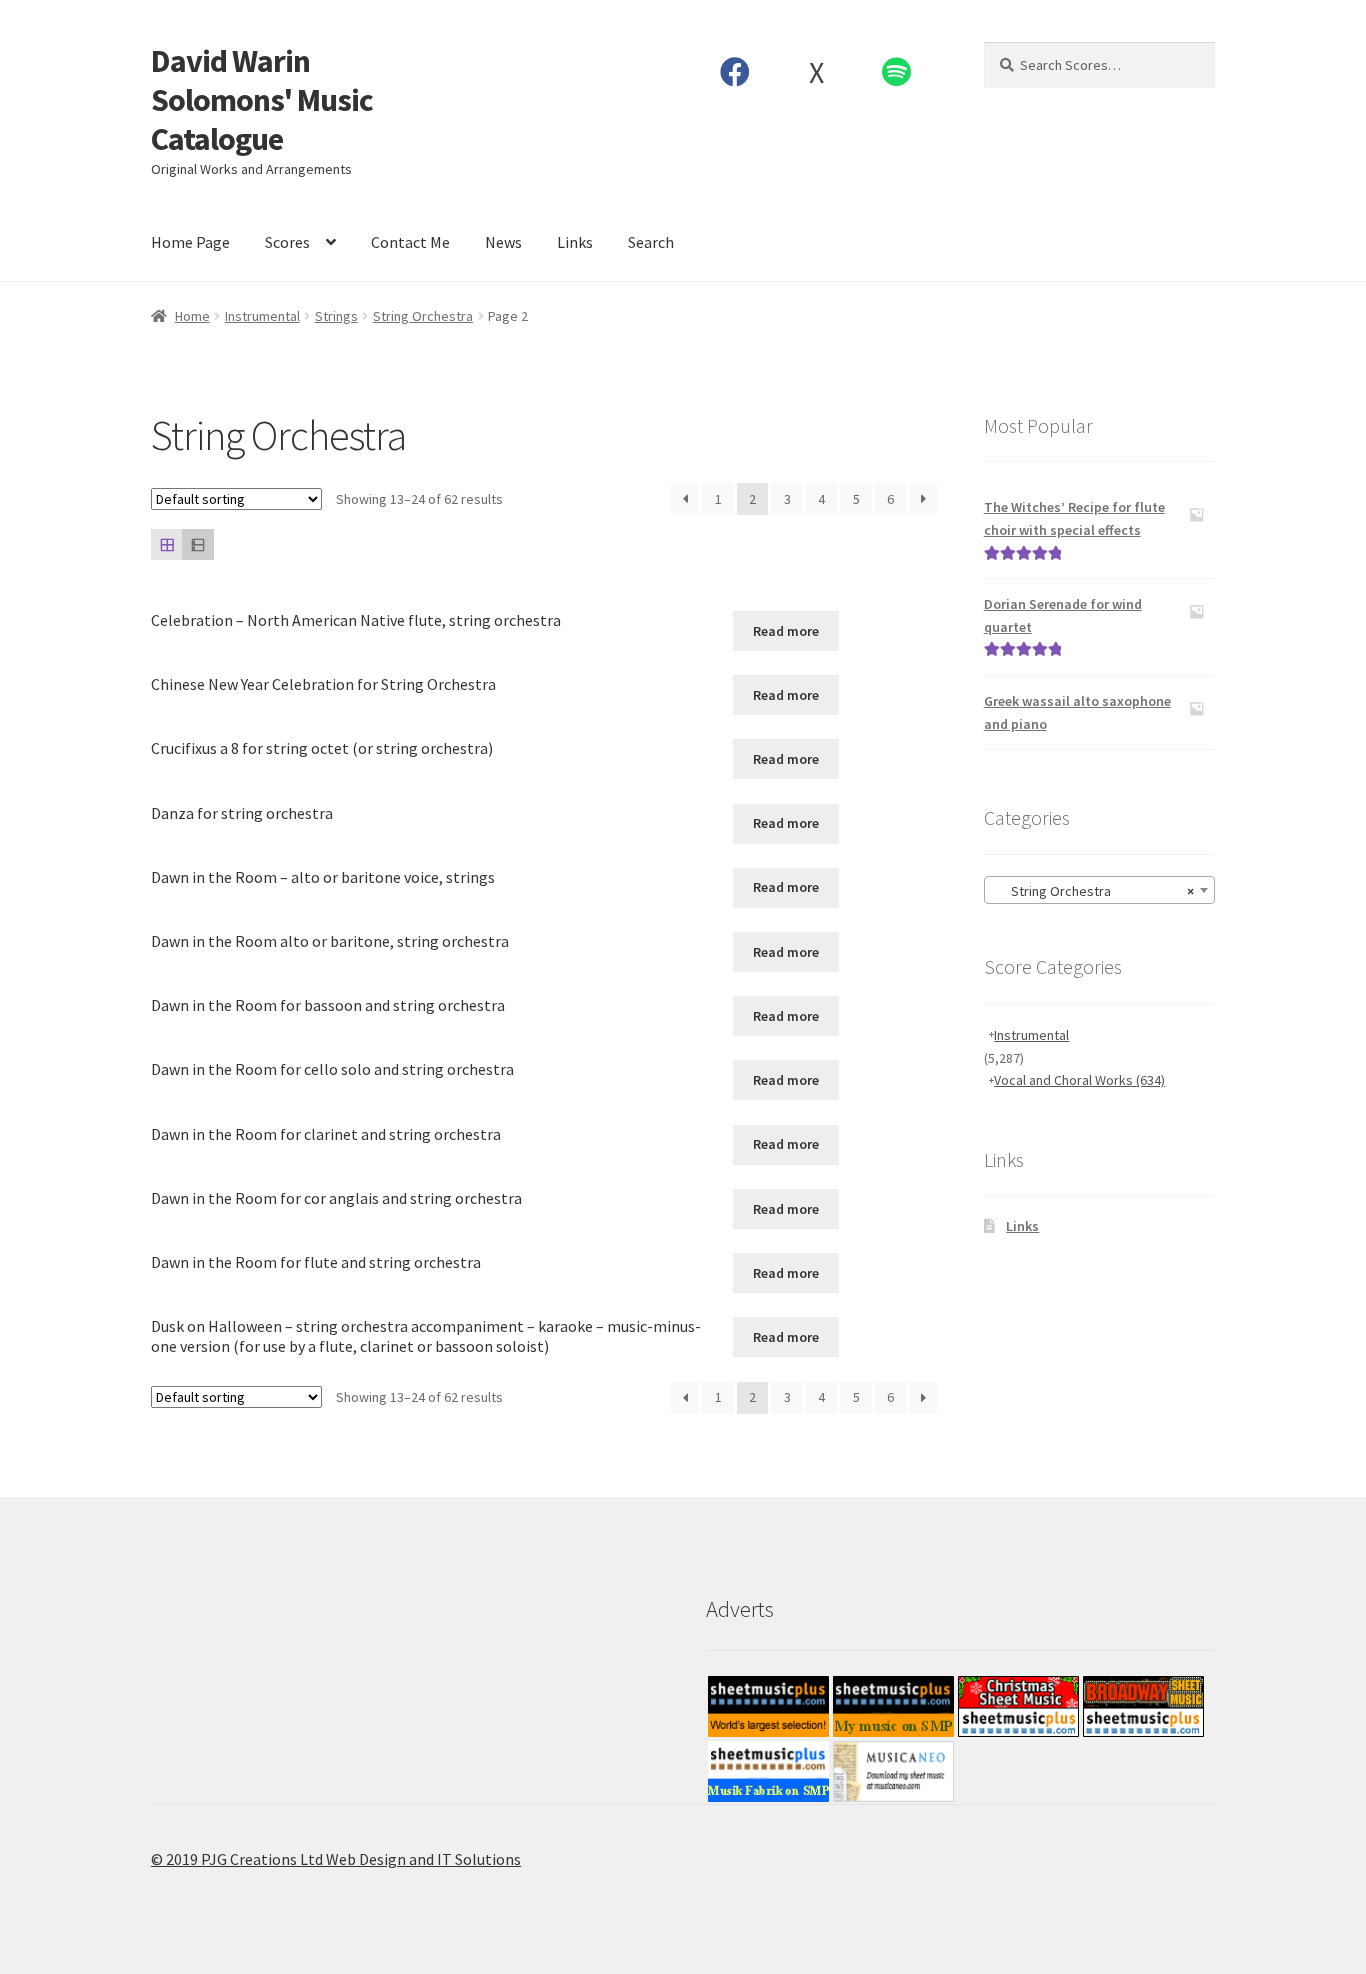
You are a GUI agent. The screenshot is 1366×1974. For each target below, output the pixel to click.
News (503, 242)
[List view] (197, 544)
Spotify (897, 72)
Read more (786, 631)
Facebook (735, 72)
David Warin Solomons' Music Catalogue (262, 100)
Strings (336, 316)
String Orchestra (423, 316)
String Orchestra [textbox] (1093, 891)
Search (651, 242)
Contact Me (410, 242)
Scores (287, 242)
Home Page (190, 242)
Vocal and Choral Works (1079, 1080)
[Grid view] (166, 544)
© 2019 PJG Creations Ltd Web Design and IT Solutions (336, 1859)
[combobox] (1099, 890)
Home (192, 316)
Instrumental (262, 316)
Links (575, 242)
